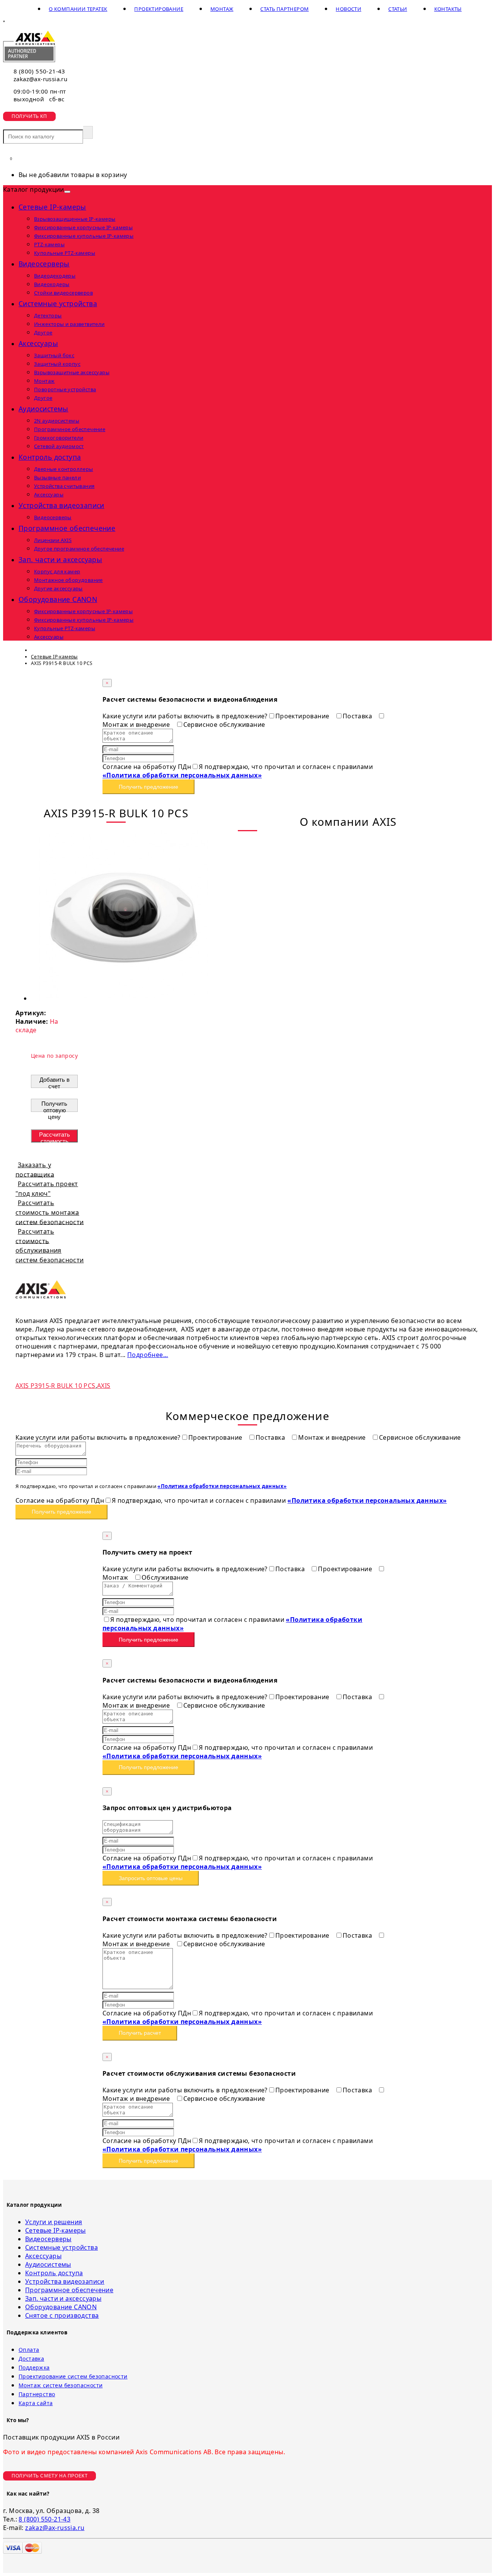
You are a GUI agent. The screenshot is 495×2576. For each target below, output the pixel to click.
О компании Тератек (78, 9)
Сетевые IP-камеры (52, 207)
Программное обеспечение (67, 528)
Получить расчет (140, 2033)
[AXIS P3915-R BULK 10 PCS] (124, 998)
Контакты (448, 9)
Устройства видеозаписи (61, 505)
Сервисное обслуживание (224, 725)
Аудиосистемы (44, 409)
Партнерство (37, 2394)
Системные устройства (58, 303)
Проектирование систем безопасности (73, 2376)
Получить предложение (148, 787)
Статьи (398, 9)
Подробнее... (148, 1355)
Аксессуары (38, 343)
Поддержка (34, 2367)
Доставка (31, 2359)
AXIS (104, 1386)
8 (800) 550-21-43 (39, 71)
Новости (348, 9)
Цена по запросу (54, 1056)
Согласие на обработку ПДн (147, 767)
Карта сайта (36, 2403)
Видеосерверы (44, 264)
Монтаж (222, 9)
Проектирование (159, 9)
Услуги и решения (54, 2222)
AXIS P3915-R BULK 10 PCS (55, 1386)
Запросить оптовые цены (151, 1878)
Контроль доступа (50, 457)
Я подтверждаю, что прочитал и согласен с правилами (238, 771)
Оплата (29, 2350)
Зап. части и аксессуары (60, 559)
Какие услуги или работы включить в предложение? (185, 716)
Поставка (358, 716)
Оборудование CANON (58, 599)
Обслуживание (165, 1577)
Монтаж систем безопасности (61, 2385)
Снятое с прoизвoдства (62, 2315)
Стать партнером (284, 9)
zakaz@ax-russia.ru (40, 79)
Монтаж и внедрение (333, 1437)
